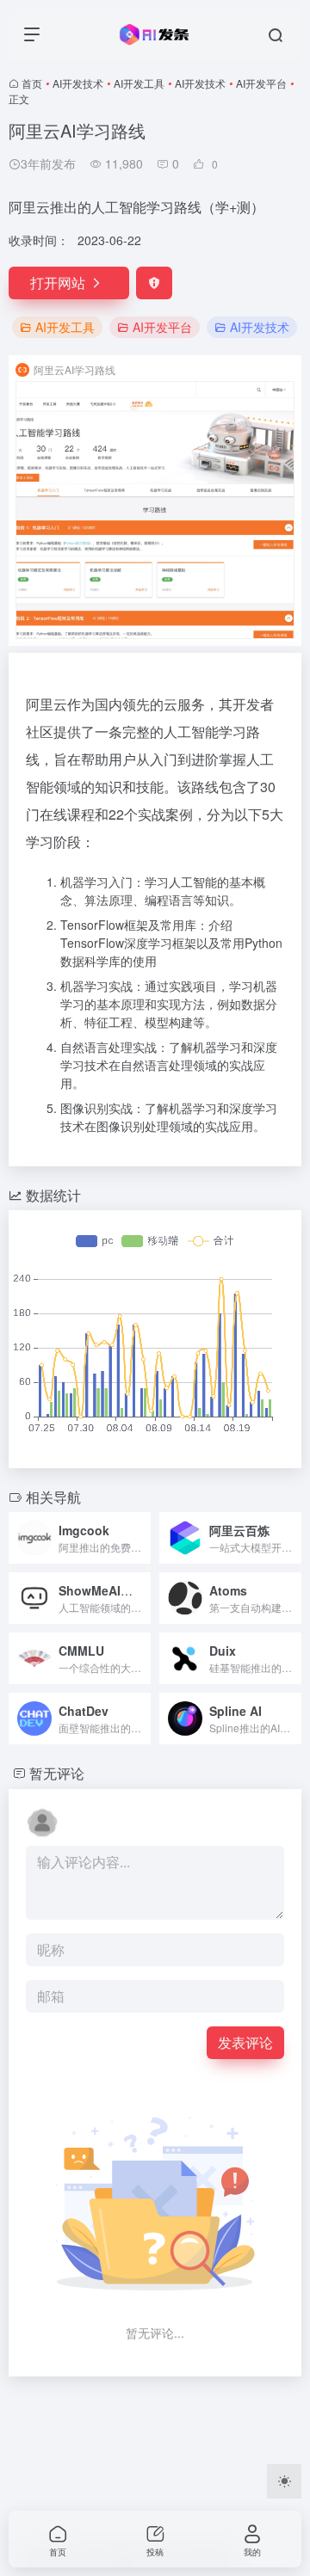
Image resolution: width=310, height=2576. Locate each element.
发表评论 (245, 2042)
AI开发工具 (139, 83)
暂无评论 (57, 1773)
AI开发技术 (78, 83)
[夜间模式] (284, 2481)
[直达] (141, 1538)
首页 (32, 83)
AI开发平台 (261, 83)
